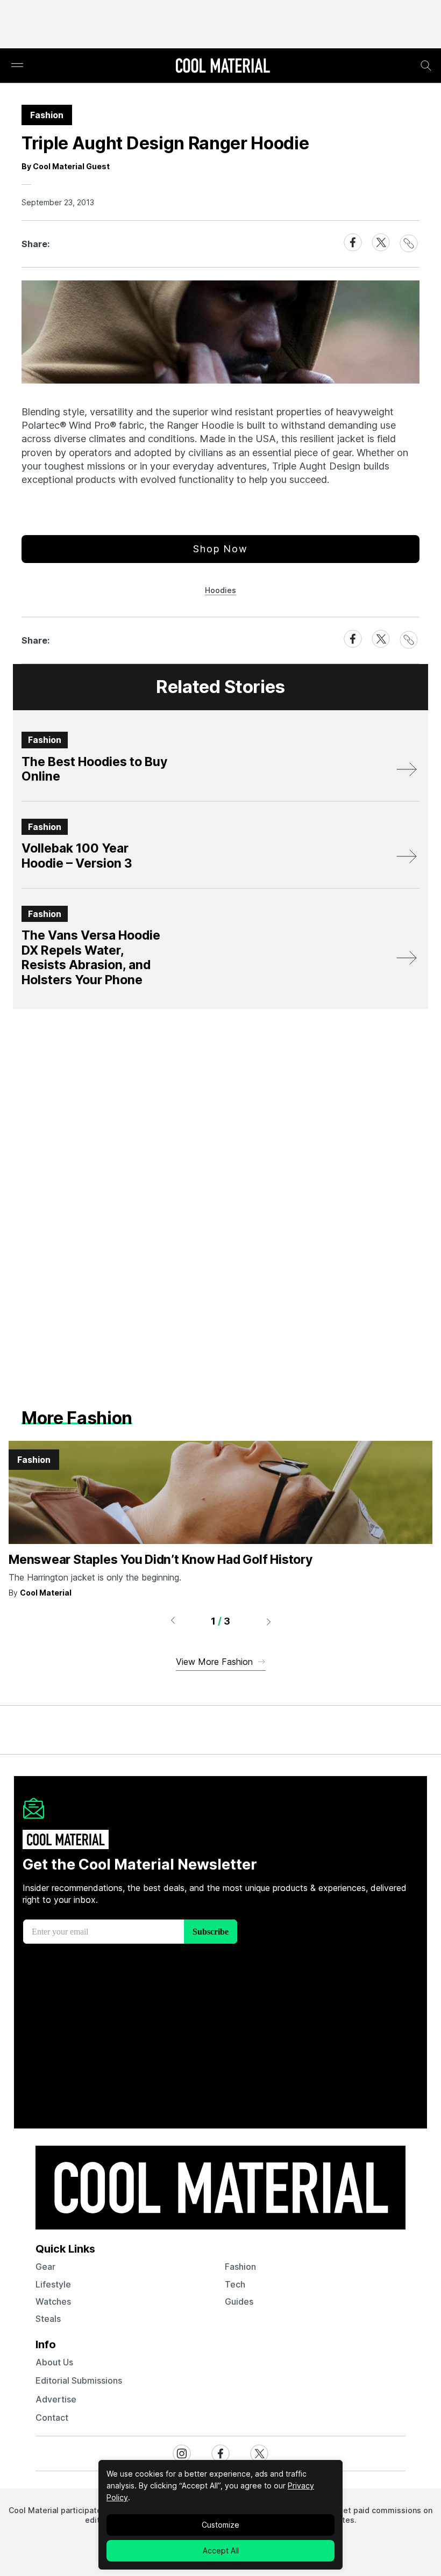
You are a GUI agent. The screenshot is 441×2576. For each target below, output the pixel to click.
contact (52, 2418)
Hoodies (220, 590)
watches (53, 2301)
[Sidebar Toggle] (17, 66)
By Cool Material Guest (66, 166)
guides (239, 2301)
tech (235, 2284)
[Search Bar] (426, 66)
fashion (240, 2267)
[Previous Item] (173, 1621)
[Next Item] (269, 1621)
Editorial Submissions (79, 2380)
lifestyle (53, 2284)
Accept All (221, 2550)
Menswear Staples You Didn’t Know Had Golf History (161, 1560)
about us (54, 2362)
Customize (220, 2525)
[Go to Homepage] (223, 67)
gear (45, 2267)
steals (48, 2319)
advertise (56, 2399)
